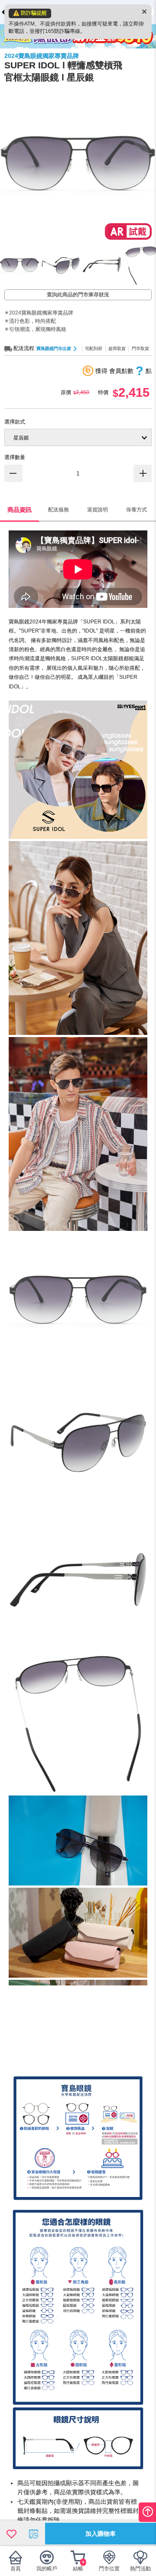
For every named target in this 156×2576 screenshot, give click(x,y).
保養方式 (136, 510)
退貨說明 (97, 510)
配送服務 (58, 510)
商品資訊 (19, 510)
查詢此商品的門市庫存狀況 (78, 295)
